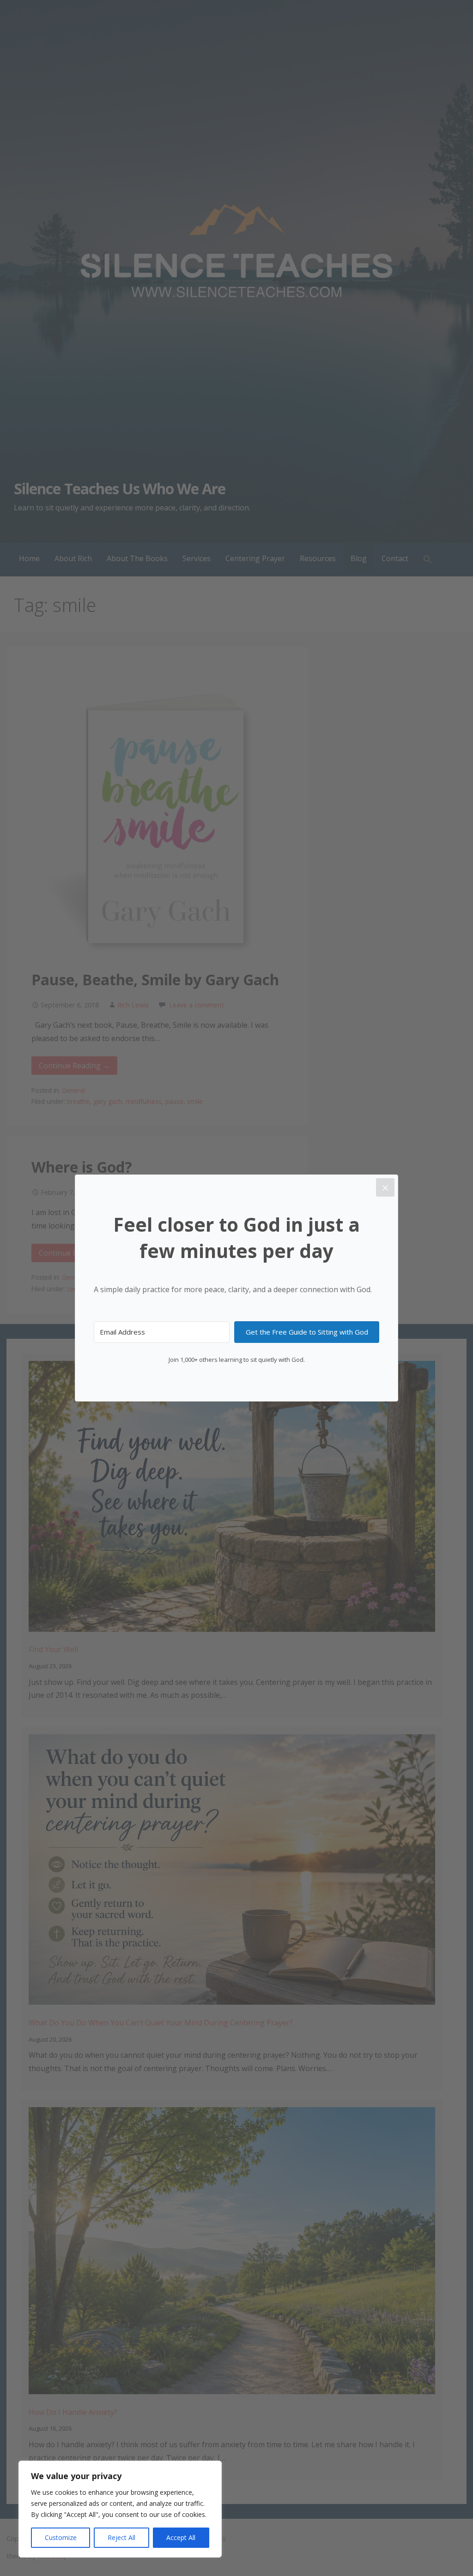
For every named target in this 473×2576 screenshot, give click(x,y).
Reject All (121, 2537)
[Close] (385, 1187)
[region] (120, 2509)
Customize (61, 2537)
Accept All (181, 2537)
